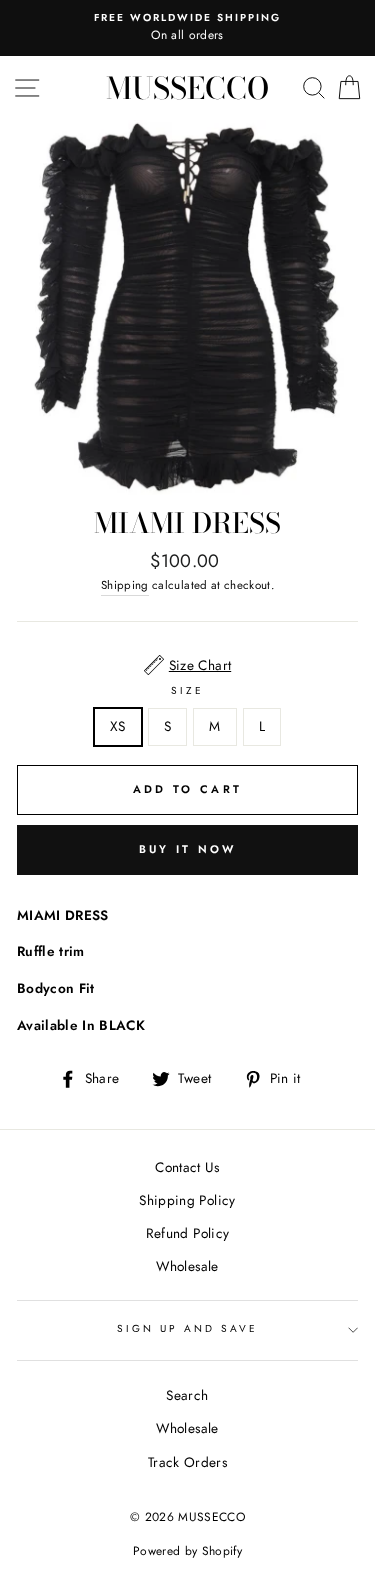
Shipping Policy (187, 1200)
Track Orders (187, 1462)
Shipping (125, 585)
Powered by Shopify (187, 1551)
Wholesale (187, 1266)
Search (187, 1395)
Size (187, 690)
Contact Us (187, 1167)
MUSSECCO (187, 88)
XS (118, 726)
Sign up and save (188, 1328)
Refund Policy (187, 1233)
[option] (187, 28)
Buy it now (188, 849)
